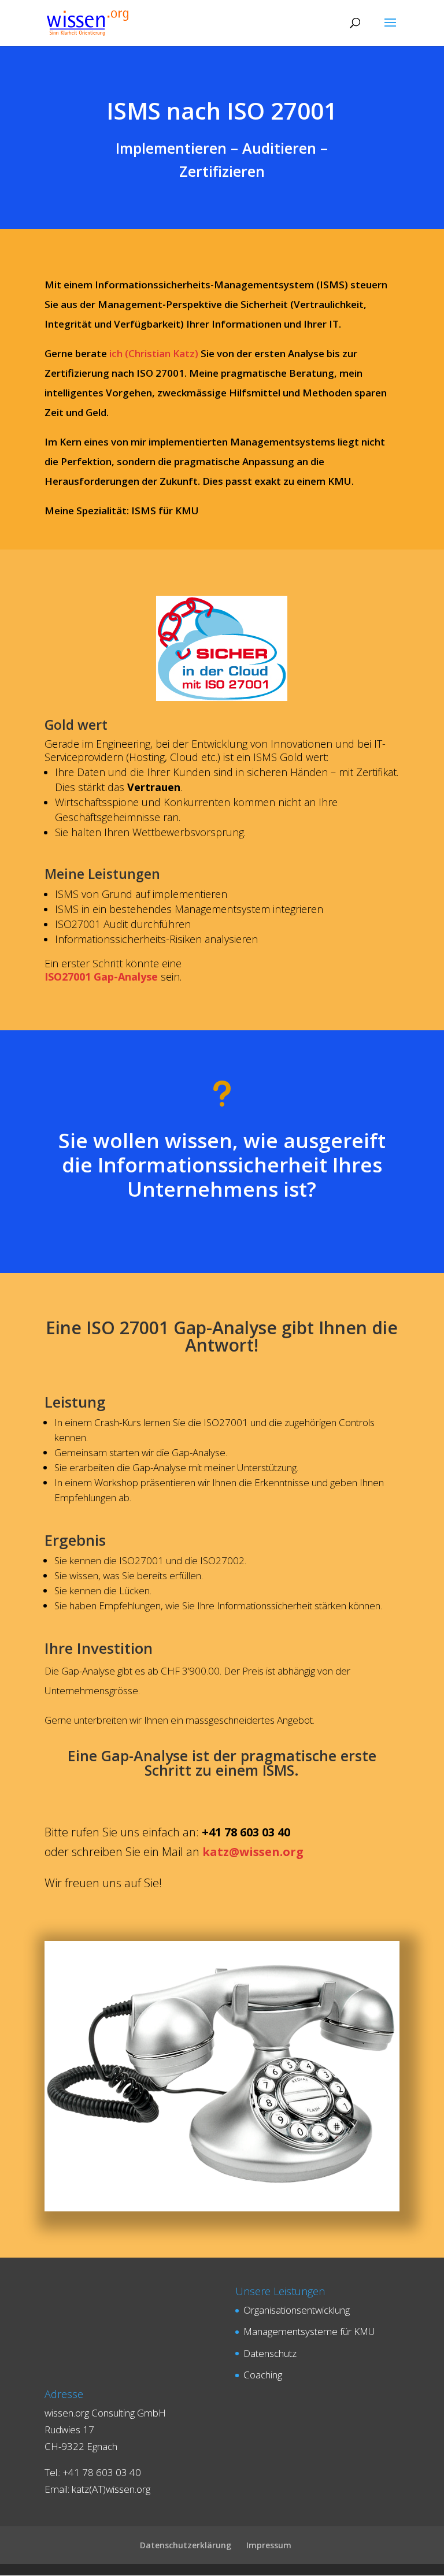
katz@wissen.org (253, 1852)
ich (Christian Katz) (154, 353)
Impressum (269, 2545)
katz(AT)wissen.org (111, 2489)
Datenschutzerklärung (186, 2545)
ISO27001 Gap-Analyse (101, 977)
